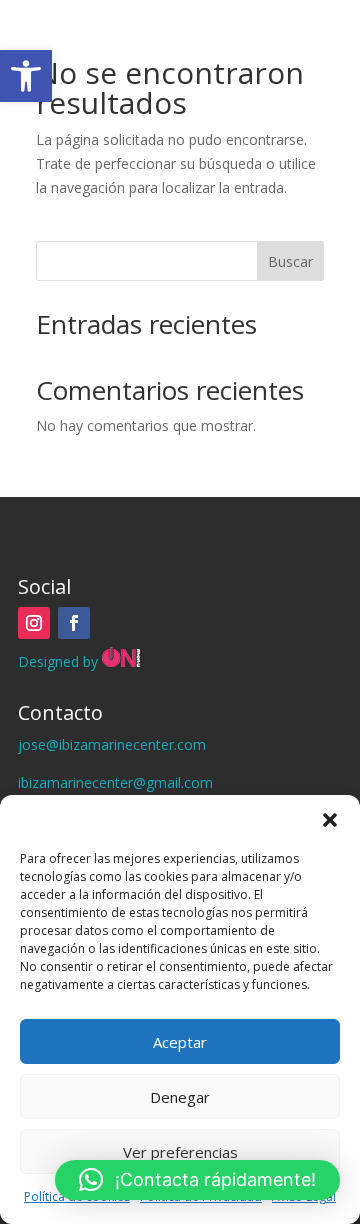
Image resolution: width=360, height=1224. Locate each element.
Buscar (290, 261)
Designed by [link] (60, 661)
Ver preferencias (180, 1152)
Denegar (180, 1097)
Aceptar (180, 1042)
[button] (330, 820)
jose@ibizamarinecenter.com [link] (112, 744)
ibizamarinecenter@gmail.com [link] (115, 782)
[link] (26, 76)
